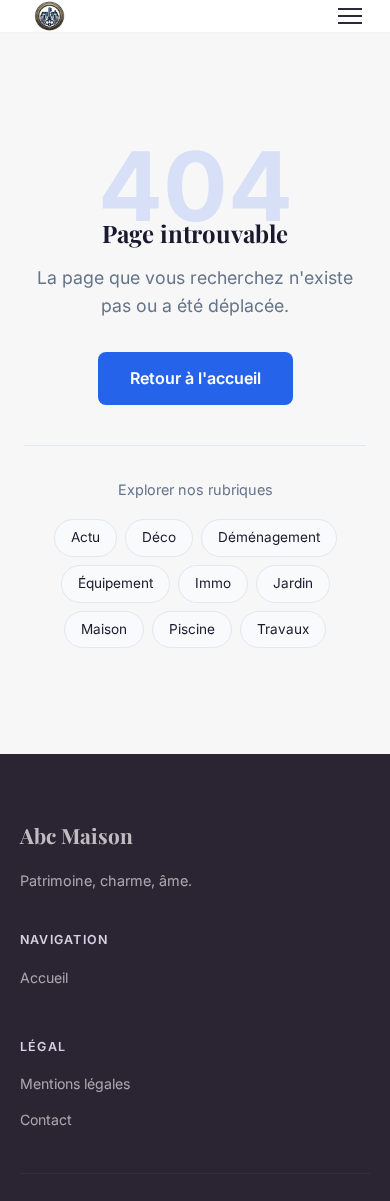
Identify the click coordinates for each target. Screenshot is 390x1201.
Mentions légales (75, 1083)
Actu (85, 537)
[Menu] (350, 16)
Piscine (192, 629)
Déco (159, 537)
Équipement (115, 583)
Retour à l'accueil (195, 378)
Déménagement (269, 537)
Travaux (283, 629)
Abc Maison (76, 835)
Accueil (44, 977)
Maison (104, 629)
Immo (213, 583)
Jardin (293, 583)
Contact (46, 1119)
